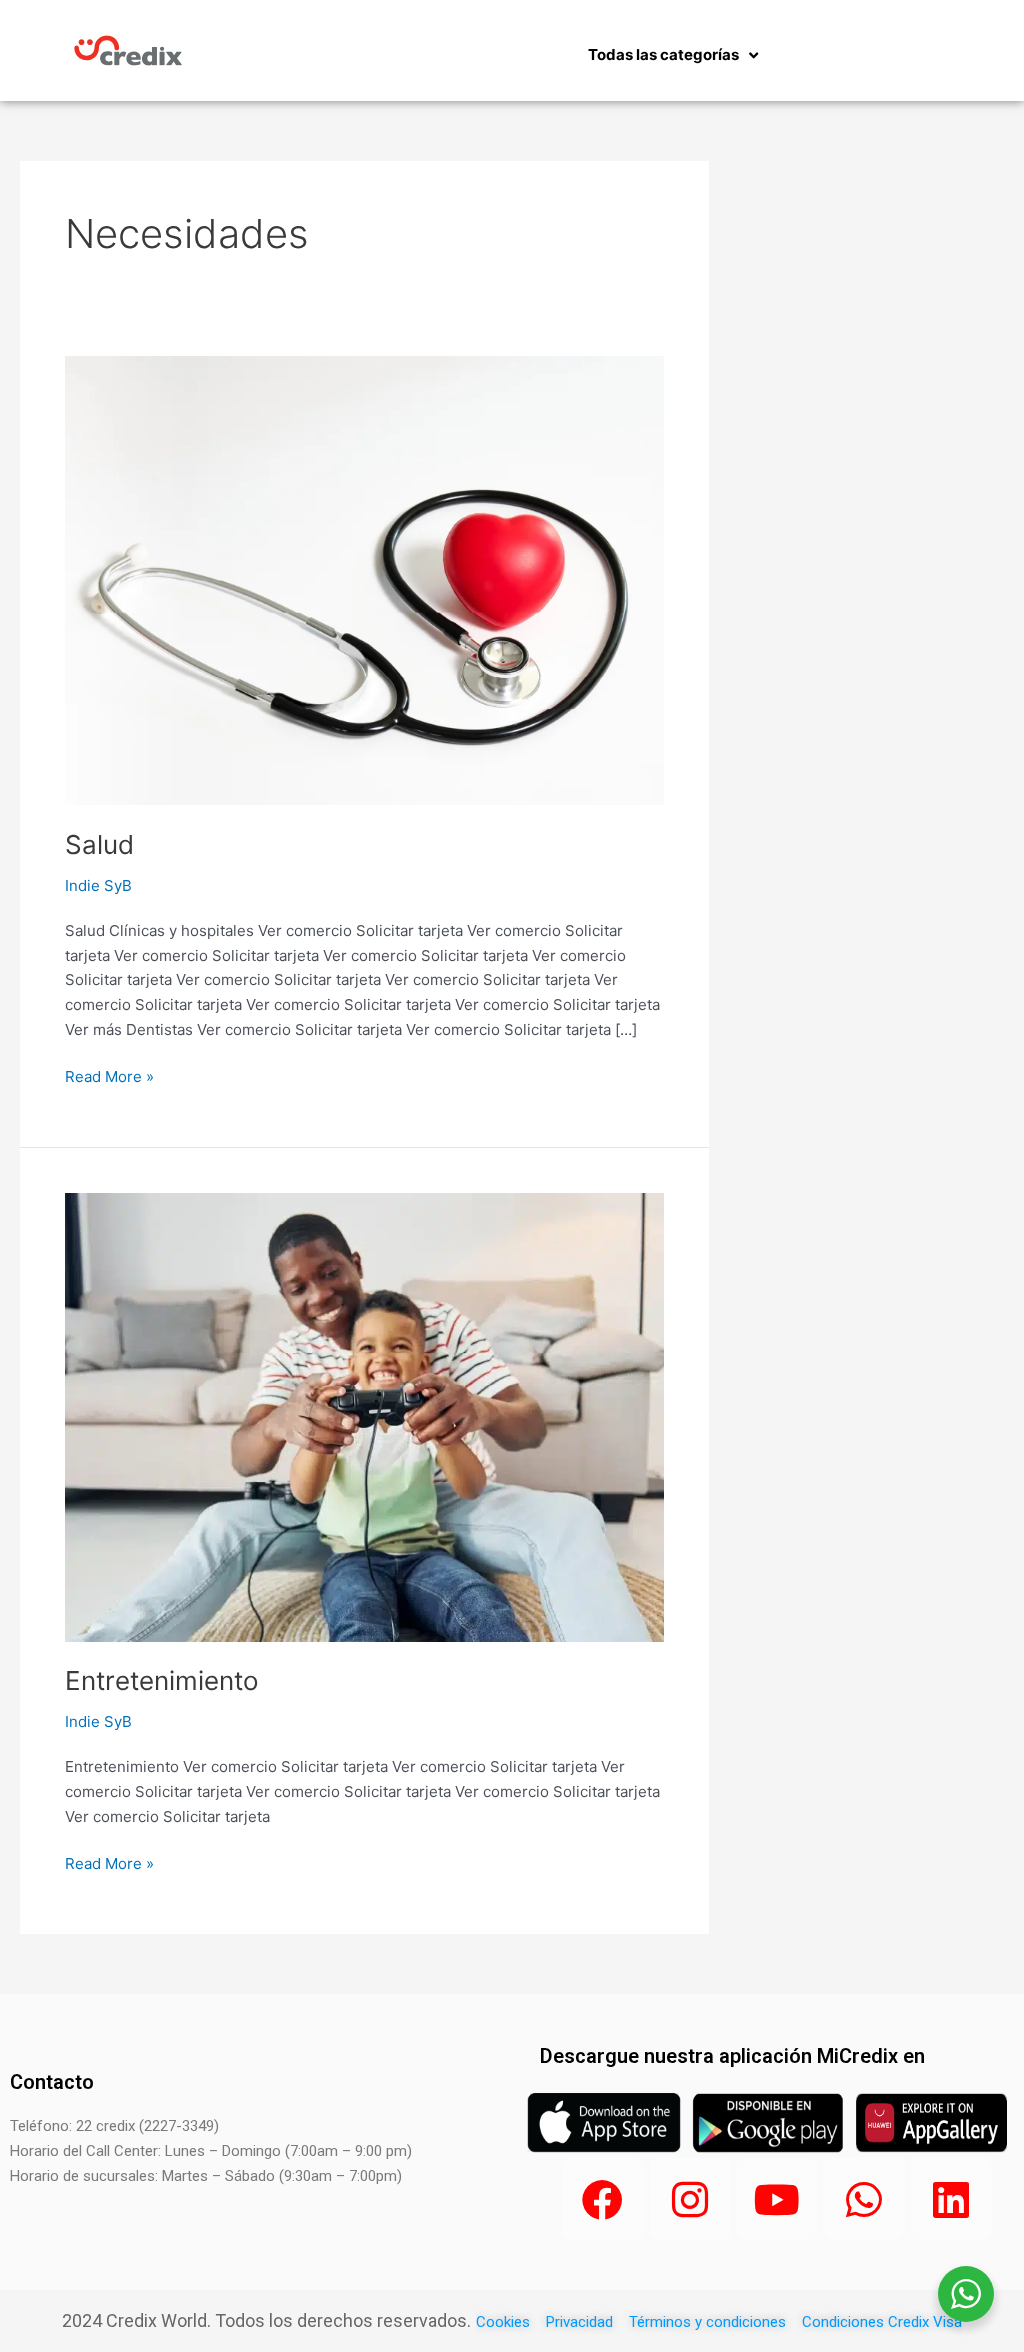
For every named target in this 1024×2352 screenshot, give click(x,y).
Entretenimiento (162, 1680)
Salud (99, 844)
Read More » (109, 1075)
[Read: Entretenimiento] (364, 1415)
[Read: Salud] (364, 579)
